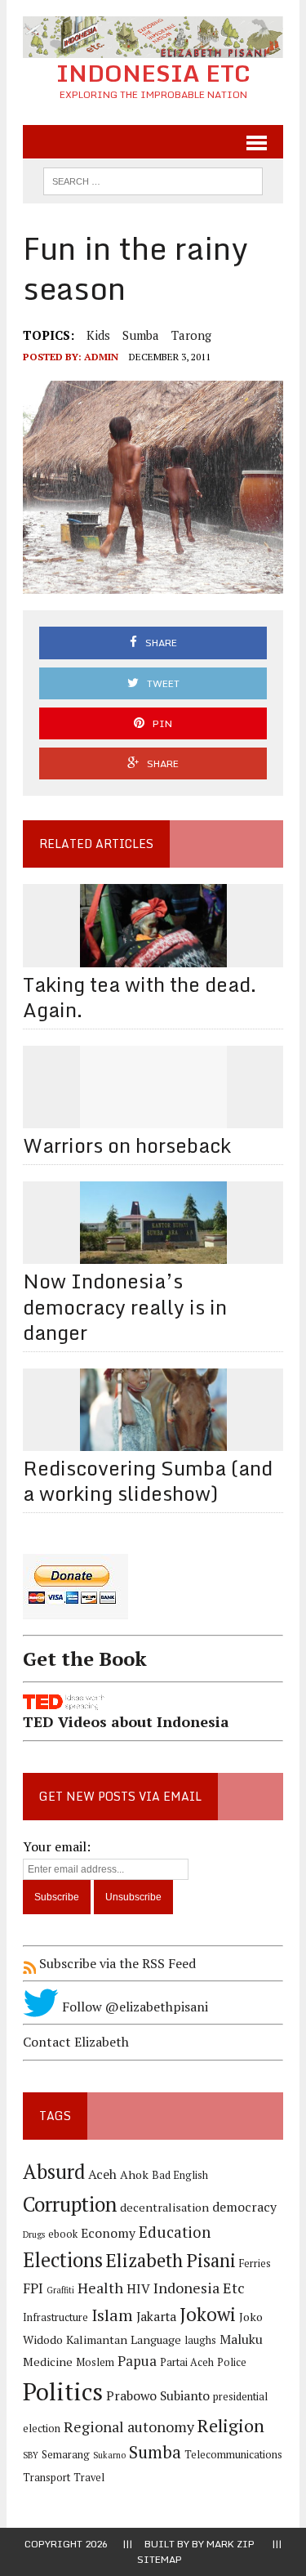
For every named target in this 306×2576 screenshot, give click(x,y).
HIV (138, 2289)
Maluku (241, 2339)
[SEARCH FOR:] (153, 180)
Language (156, 2339)
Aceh (102, 2174)
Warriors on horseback (127, 1145)
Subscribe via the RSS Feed (116, 1963)
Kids (98, 335)
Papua (137, 2361)
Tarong (191, 335)
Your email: (57, 1846)
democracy (244, 2207)
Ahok (134, 2174)
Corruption (70, 2204)
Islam (112, 2315)
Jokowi (208, 2314)
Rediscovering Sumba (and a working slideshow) (148, 1480)
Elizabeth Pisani (171, 2260)
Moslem (95, 2362)
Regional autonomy (129, 2426)
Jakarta (156, 2317)
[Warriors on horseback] (153, 1117)
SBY (31, 2455)
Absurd (54, 2172)
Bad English (180, 2175)
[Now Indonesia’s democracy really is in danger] (153, 1253)
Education (175, 2232)
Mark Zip (231, 2544)
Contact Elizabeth (76, 2042)
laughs (200, 2340)
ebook (63, 2234)
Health (100, 2288)
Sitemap (160, 2559)
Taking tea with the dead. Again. (140, 997)
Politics (63, 2391)
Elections (63, 2260)
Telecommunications (233, 2455)
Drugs (34, 2234)
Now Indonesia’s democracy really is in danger (125, 1306)
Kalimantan (97, 2339)
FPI (33, 2288)
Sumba (141, 335)
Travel (89, 2478)
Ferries (255, 2263)
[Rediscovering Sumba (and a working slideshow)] (153, 1440)
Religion (231, 2425)
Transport (47, 2478)
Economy (108, 2233)
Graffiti (60, 2290)
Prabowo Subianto (158, 2396)
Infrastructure (55, 2317)
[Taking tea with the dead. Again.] (153, 956)
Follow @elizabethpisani (133, 2007)
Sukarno (109, 2455)
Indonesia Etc (199, 2288)
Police (232, 2362)
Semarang (66, 2455)
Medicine (48, 2362)
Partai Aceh (187, 2362)
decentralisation (164, 2207)
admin (101, 357)
